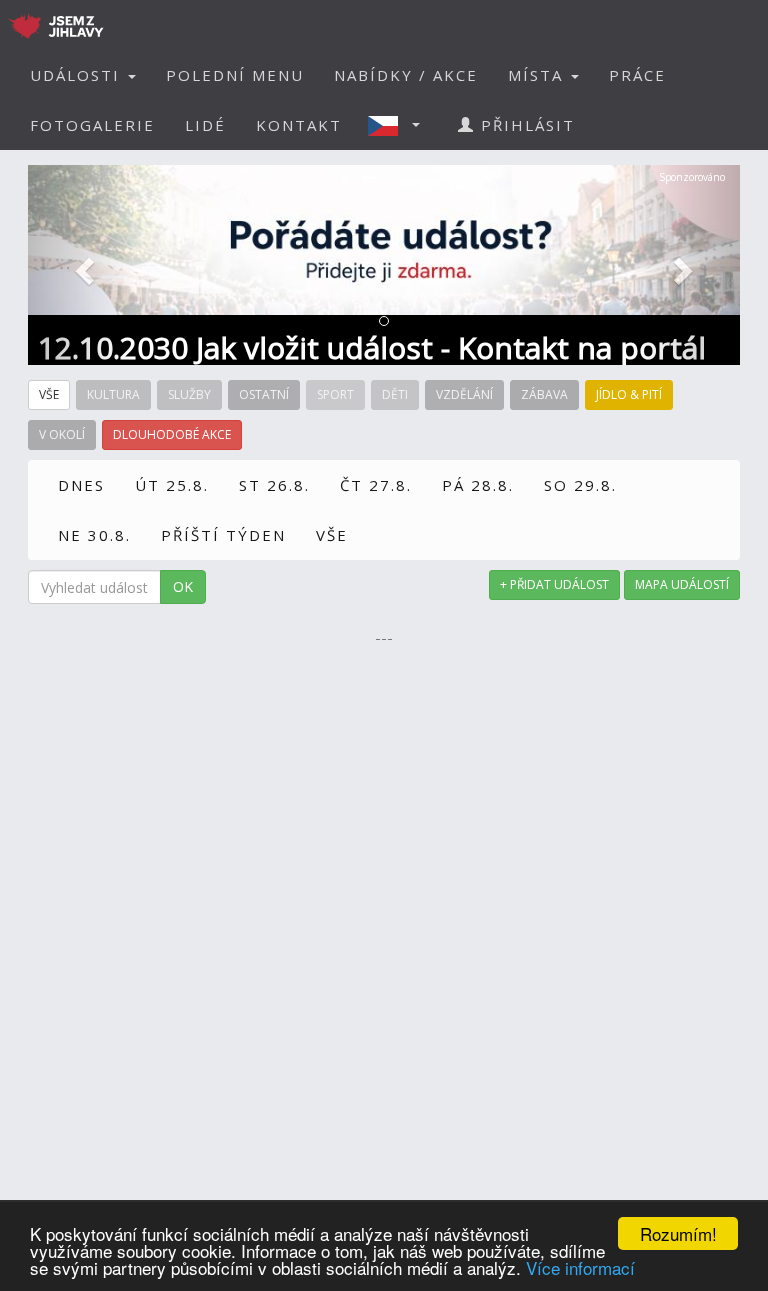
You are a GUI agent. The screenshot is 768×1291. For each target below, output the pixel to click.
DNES (81, 485)
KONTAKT (299, 125)
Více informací (580, 1267)
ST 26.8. (274, 485)
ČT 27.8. (376, 485)
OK (183, 586)
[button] (400, 125)
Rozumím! (678, 1233)
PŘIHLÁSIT (525, 125)
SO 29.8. (580, 485)
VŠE (332, 535)
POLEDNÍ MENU (235, 75)
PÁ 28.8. (478, 485)
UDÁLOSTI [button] (78, 75)
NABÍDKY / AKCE (406, 75)
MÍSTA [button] (538, 75)
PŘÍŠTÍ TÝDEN (223, 535)
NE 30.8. (94, 535)
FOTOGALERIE (92, 125)
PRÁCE (637, 75)
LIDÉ (205, 125)
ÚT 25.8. (172, 485)
